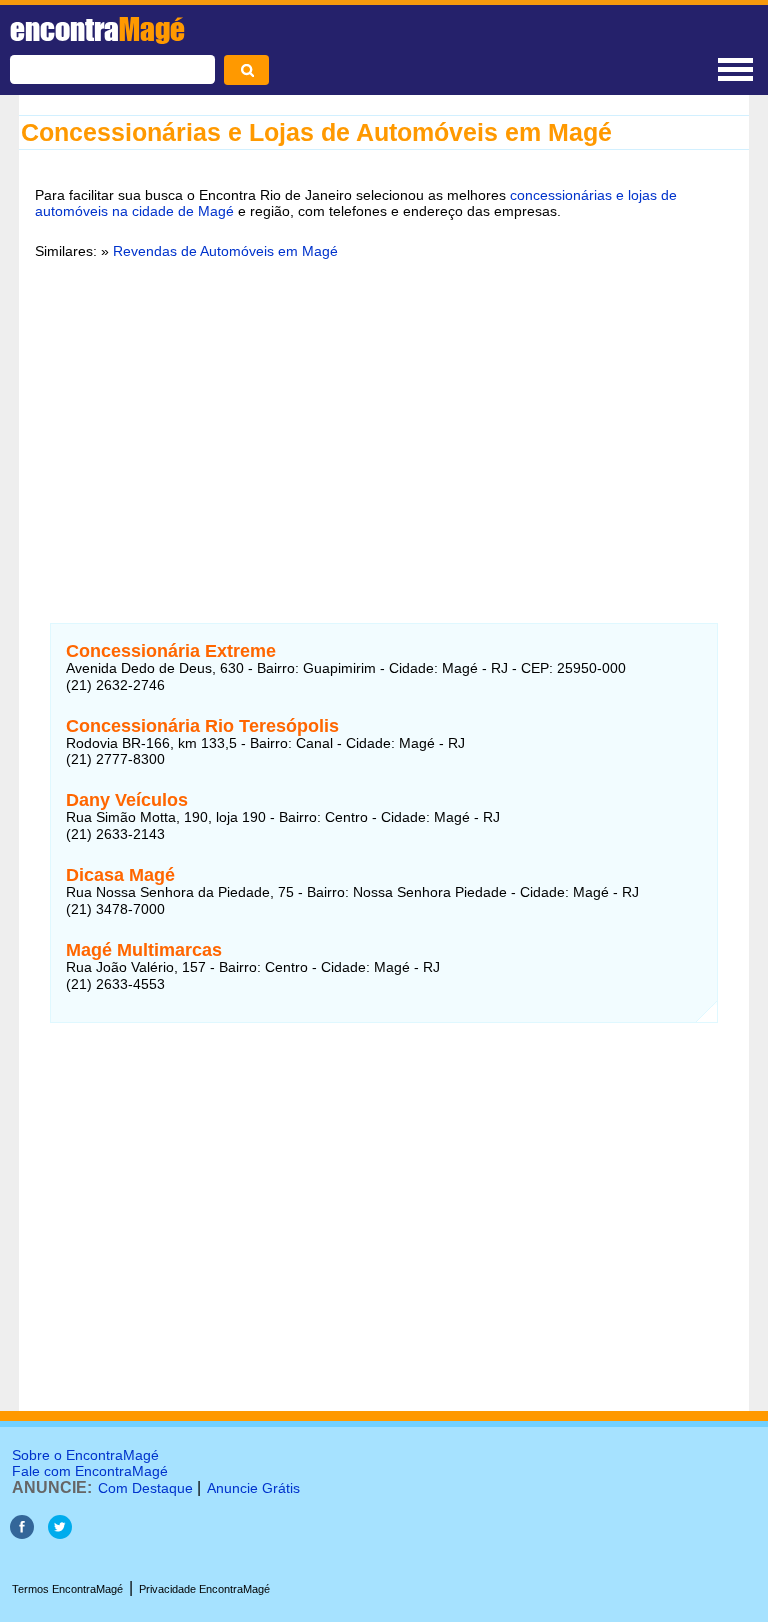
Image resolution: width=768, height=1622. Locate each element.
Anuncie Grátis (253, 1488)
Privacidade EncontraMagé (204, 1589)
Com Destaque (145, 1488)
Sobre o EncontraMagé (85, 1455)
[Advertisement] (384, 429)
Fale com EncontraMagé (90, 1471)
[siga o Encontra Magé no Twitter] (60, 1533)
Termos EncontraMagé (67, 1589)
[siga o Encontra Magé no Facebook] (22, 1533)
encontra (97, 29)
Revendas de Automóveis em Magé (225, 251)
